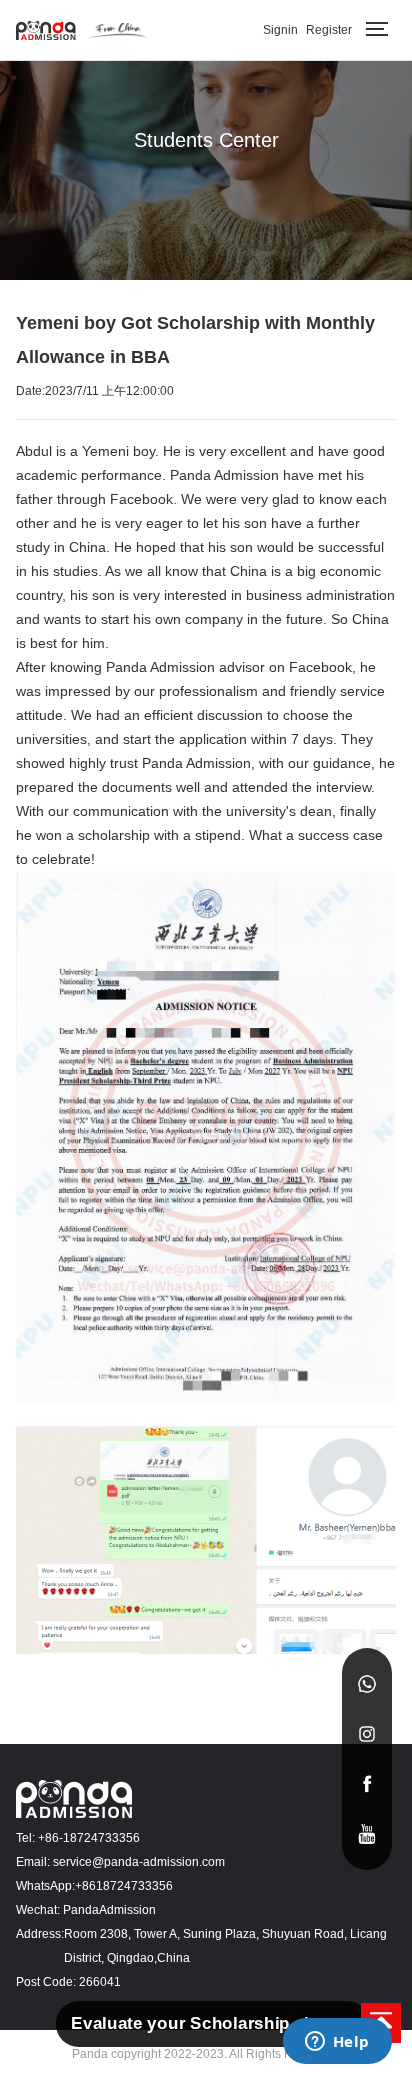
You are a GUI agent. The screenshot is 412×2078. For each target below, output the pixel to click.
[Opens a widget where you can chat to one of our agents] (337, 2043)
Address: (40, 1934)
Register (329, 30)
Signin (280, 30)
